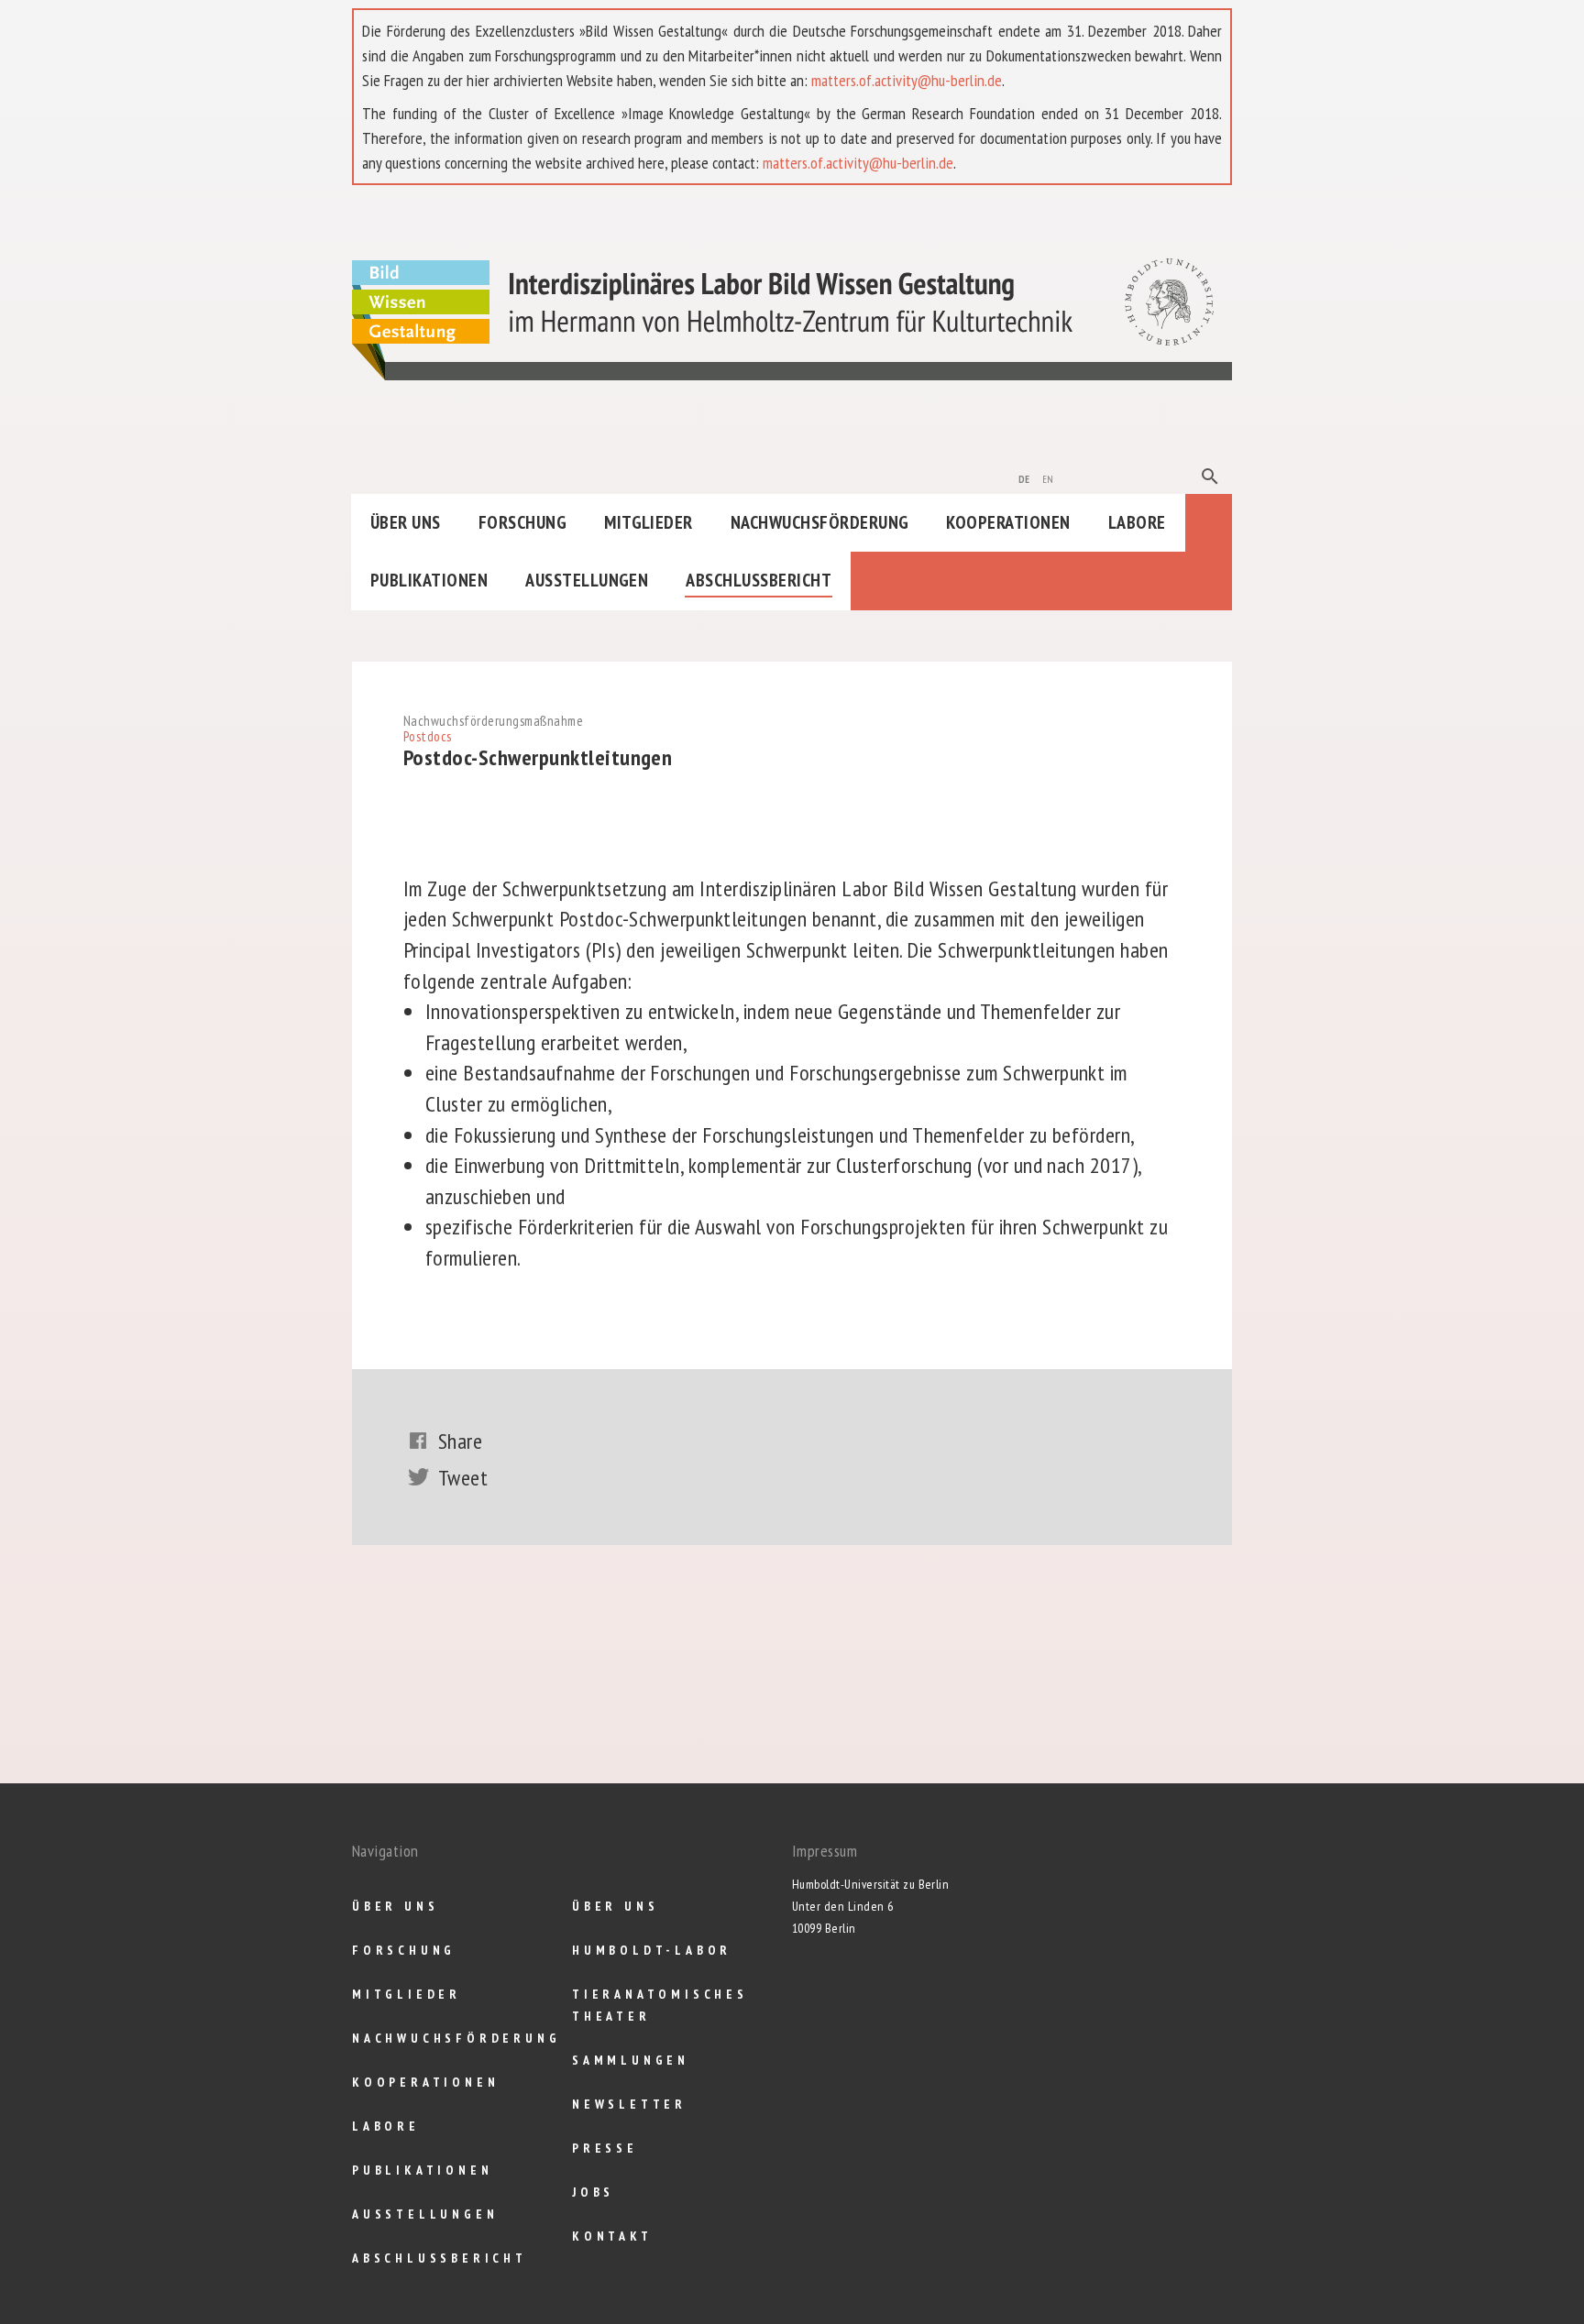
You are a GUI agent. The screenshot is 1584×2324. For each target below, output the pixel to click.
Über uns (406, 522)
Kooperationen (1008, 522)
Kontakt (612, 2236)
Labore (1137, 522)
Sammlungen (631, 2060)
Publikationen (429, 580)
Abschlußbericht (759, 580)
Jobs (593, 2192)
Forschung (522, 522)
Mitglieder (649, 522)
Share (460, 1441)
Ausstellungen (587, 580)
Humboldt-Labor (652, 1950)
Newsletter (629, 2104)
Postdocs (428, 736)
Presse (605, 2148)
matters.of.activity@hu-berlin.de (907, 80)
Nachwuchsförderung (820, 522)
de (1024, 477)
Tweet (463, 1478)
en (1048, 477)
